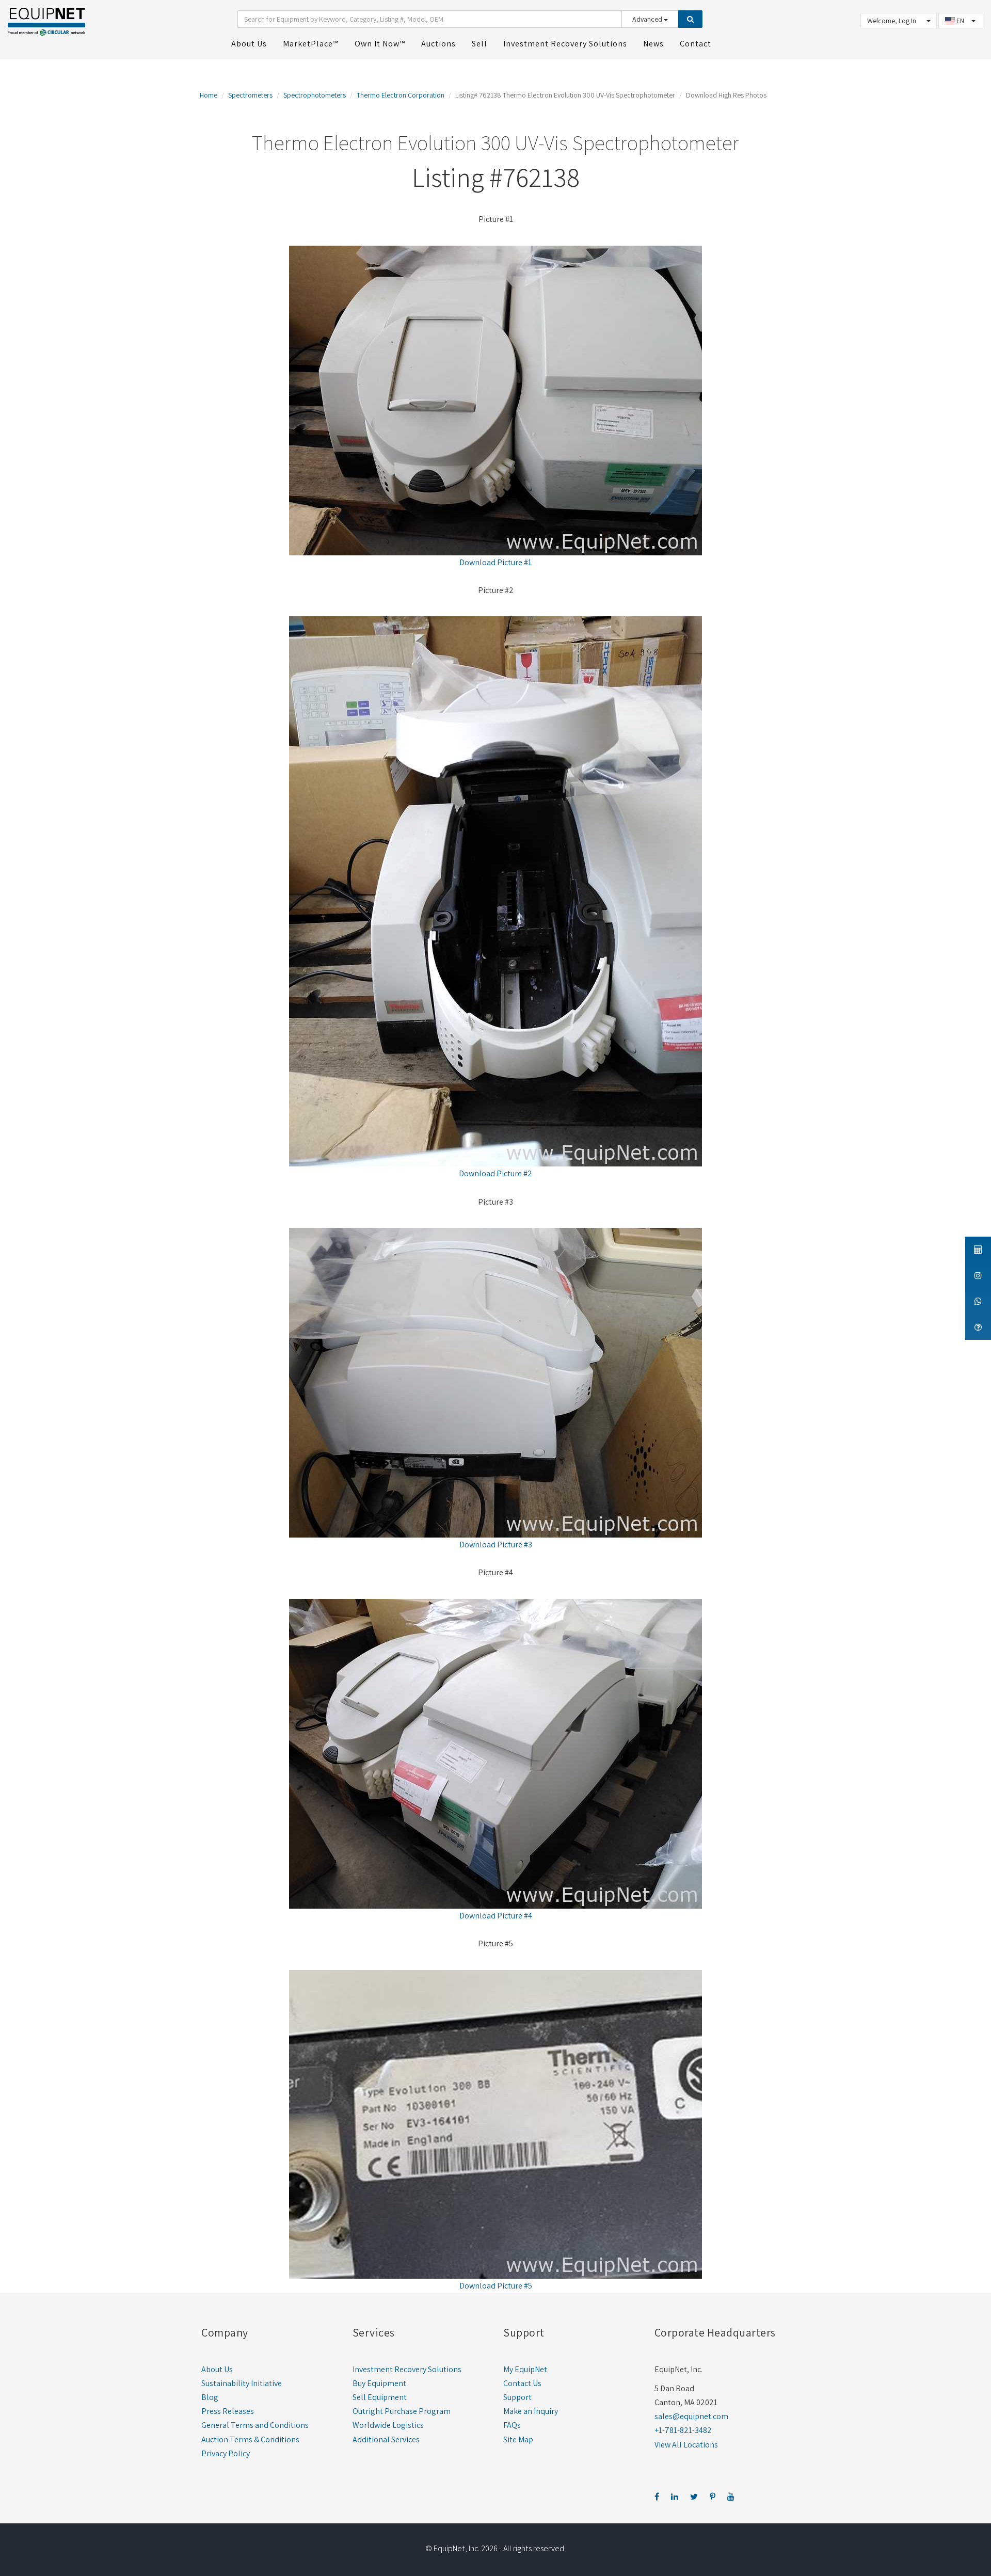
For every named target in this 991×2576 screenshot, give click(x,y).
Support (517, 2397)
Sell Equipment (380, 2397)
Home (209, 95)
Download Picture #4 (496, 1916)
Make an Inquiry (531, 2411)
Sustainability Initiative (242, 2383)
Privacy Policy (226, 2453)
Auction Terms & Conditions (250, 2439)
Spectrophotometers (315, 95)
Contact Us (522, 2383)
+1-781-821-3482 (683, 2430)
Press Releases (228, 2411)
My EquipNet (525, 2369)
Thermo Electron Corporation (401, 95)
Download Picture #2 (495, 1173)
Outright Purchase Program (402, 2411)
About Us (217, 2369)
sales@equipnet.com (691, 2416)
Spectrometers (250, 95)
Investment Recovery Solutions (407, 2369)
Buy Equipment (379, 2383)
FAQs (512, 2425)
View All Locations (686, 2445)
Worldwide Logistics (388, 2425)
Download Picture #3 (496, 1545)
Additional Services (386, 2439)
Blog (210, 2397)
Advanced (648, 19)
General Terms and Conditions (255, 2425)
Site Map (518, 2439)
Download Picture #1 (495, 562)
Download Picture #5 (496, 2286)
